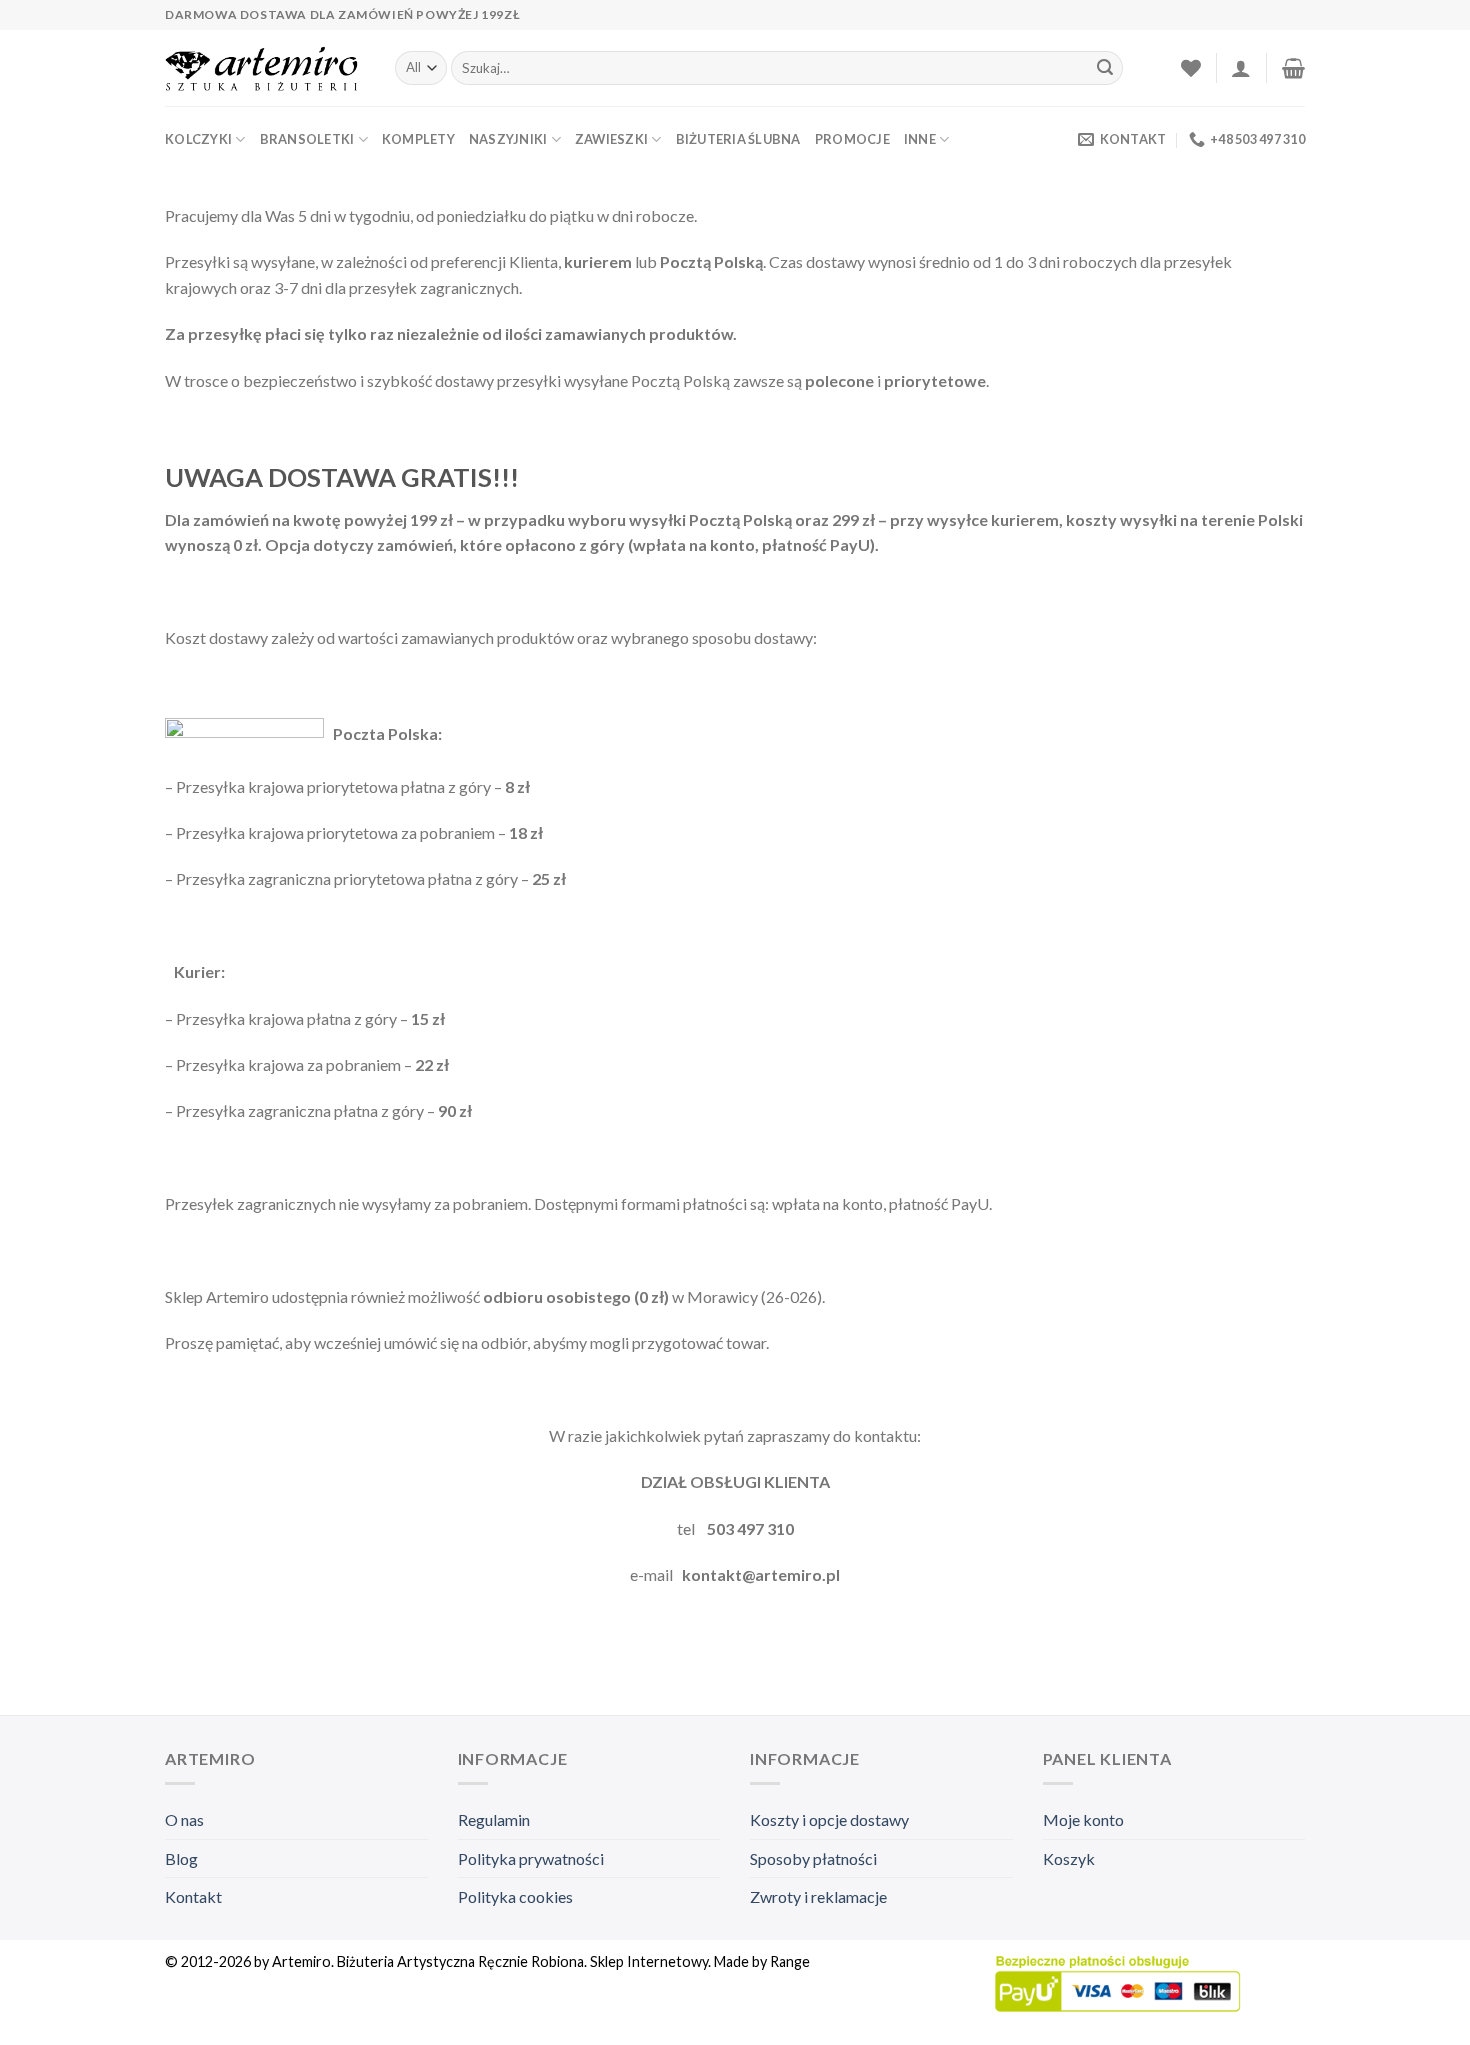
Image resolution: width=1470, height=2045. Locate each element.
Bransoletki (307, 139)
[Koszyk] (1293, 68)
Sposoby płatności (813, 1858)
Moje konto (1083, 1819)
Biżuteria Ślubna (738, 139)
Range (790, 1961)
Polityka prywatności (531, 1858)
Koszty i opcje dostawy (829, 1819)
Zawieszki (611, 139)
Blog (181, 1858)
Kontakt (193, 1896)
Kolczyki (198, 139)
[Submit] (1105, 68)
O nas (184, 1819)
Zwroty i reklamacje (818, 1896)
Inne (920, 139)
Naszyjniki (508, 139)
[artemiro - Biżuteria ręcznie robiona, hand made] (265, 68)
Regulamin (494, 1819)
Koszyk (1069, 1858)
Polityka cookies (515, 1896)
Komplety (418, 139)
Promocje (852, 139)
